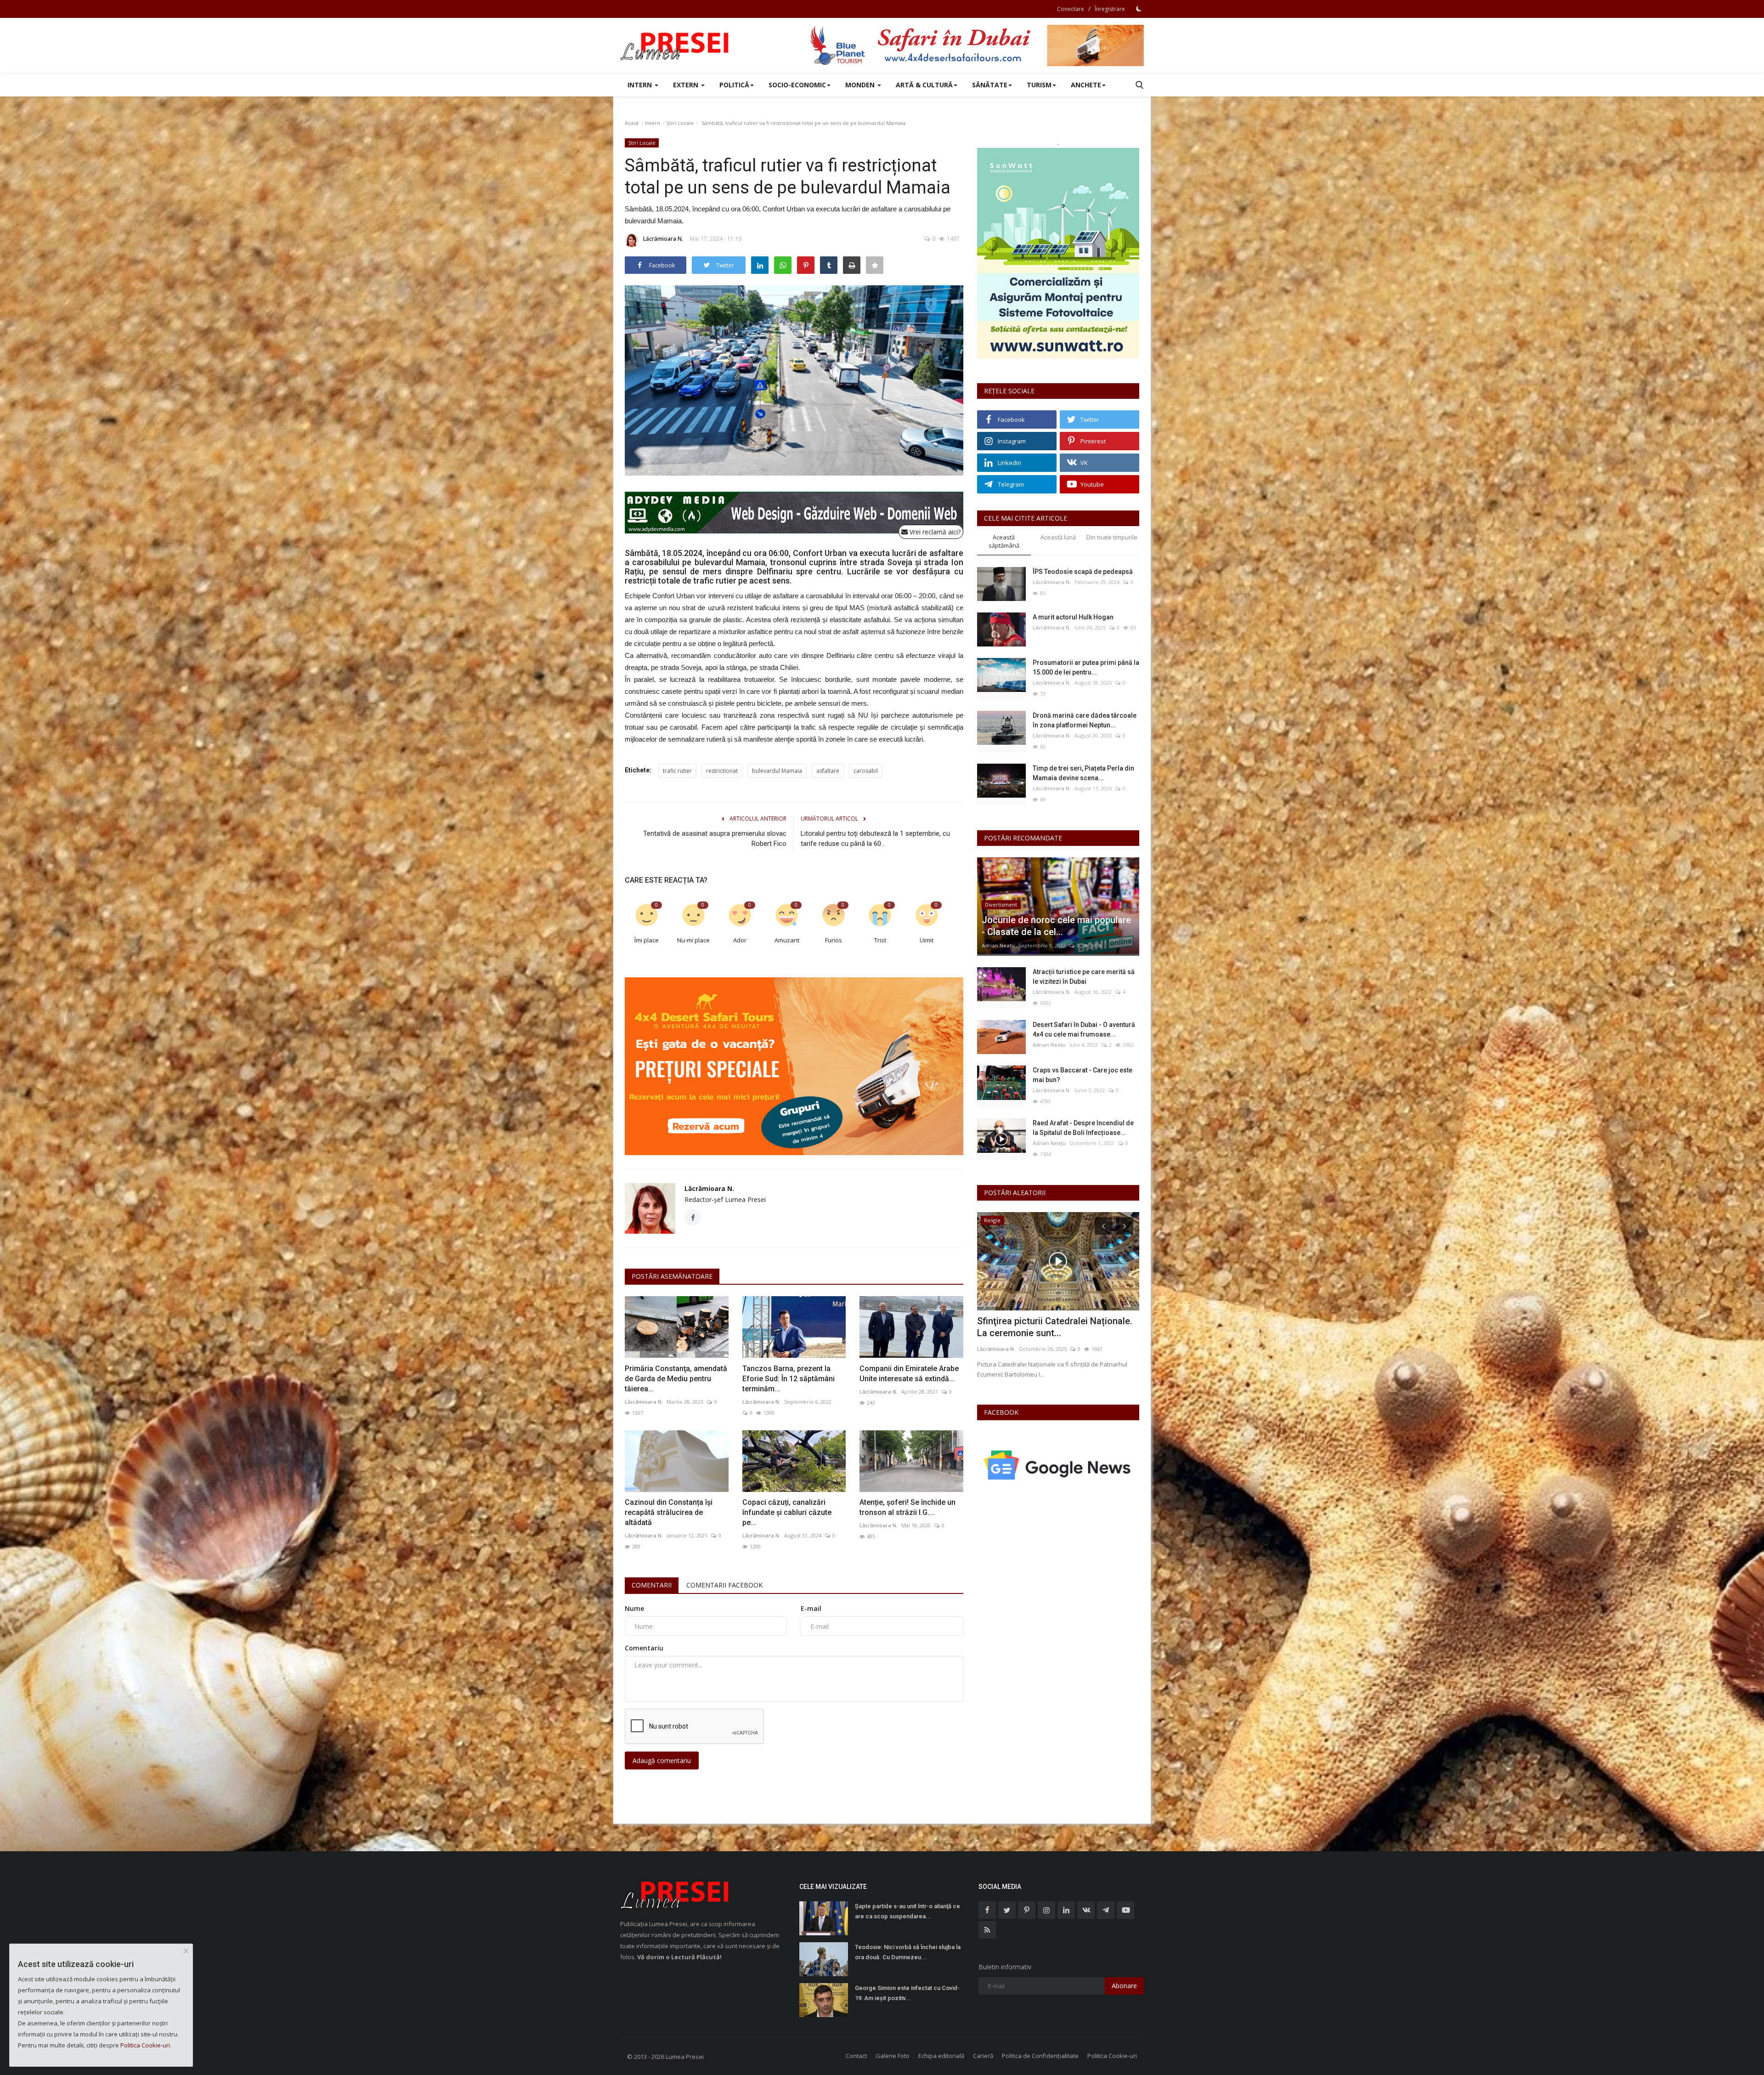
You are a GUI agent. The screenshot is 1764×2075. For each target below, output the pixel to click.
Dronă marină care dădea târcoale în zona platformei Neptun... (1085, 720)
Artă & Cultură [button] (924, 85)
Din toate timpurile (1112, 537)
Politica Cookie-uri (1112, 2056)
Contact (856, 2056)
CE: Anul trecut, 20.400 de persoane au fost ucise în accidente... (1057, 1327)
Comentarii (652, 1585)
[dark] (1139, 9)
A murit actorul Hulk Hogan (1073, 617)
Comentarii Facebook (724, 1585)
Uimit (927, 940)
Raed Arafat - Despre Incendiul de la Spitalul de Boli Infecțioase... (1083, 1128)
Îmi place (647, 940)
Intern (653, 123)
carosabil (866, 771)
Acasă (632, 123)
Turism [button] (1039, 85)
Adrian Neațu (998, 945)
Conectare (1071, 9)
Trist (880, 940)
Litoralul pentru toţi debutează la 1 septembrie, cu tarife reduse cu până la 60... (875, 839)
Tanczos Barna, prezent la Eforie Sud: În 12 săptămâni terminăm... (789, 1379)
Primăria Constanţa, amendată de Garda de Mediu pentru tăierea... (676, 1379)
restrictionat (722, 771)
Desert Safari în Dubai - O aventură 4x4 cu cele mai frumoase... (1084, 1029)
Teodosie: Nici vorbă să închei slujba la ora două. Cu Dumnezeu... (908, 1952)
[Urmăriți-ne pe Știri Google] (1058, 1465)
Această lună (1058, 537)
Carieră (983, 2056)
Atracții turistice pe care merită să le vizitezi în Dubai (1084, 977)
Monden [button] (861, 85)
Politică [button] (734, 85)
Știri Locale (680, 123)
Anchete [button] (1086, 85)
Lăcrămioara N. (663, 239)
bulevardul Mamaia (777, 771)
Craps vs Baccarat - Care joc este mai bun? (1083, 1075)
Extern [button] (687, 85)
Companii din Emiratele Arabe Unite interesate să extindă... (909, 1374)
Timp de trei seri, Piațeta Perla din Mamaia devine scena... (1083, 773)
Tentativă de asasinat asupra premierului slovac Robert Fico (715, 839)
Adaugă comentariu (662, 1760)
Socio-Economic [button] (797, 85)
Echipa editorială (941, 2056)
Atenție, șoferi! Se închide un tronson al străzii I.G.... (907, 1507)
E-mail (811, 1608)
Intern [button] (641, 85)
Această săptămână (1004, 541)
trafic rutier (677, 771)
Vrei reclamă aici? (934, 532)
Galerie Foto (893, 2056)
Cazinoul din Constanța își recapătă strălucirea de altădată (669, 1512)
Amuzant (787, 940)
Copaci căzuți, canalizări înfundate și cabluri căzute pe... (787, 1512)
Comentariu (644, 1648)
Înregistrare (1110, 9)
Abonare (1124, 1986)
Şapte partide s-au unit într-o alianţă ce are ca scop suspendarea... (907, 1911)
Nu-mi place (693, 940)
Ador (740, 940)
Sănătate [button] (990, 85)
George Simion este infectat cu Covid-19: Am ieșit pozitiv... (907, 1993)
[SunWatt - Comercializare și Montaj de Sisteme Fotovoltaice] (1058, 253)
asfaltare (828, 771)
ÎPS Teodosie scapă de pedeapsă (1083, 572)
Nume (634, 1608)
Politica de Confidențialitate (1040, 2056)
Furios (834, 940)
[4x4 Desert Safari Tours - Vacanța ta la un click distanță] (977, 45)
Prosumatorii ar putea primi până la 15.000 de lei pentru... (1086, 667)
